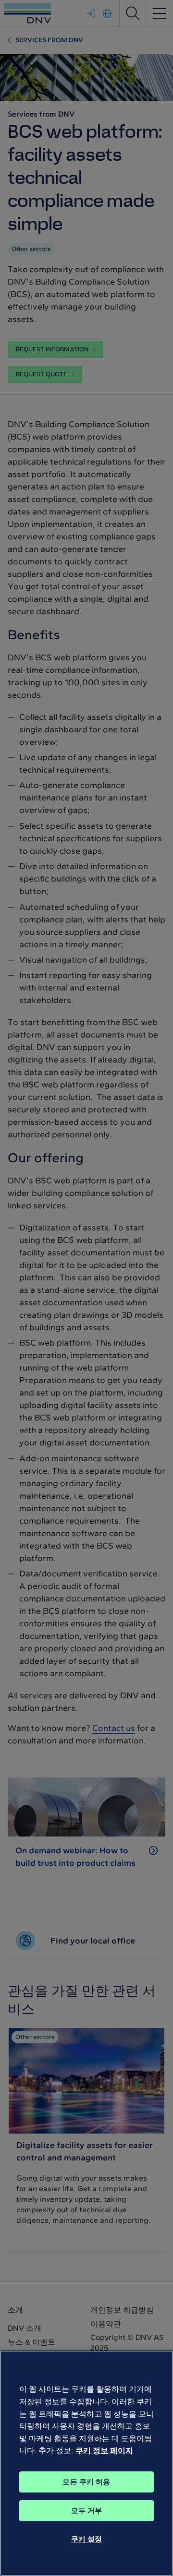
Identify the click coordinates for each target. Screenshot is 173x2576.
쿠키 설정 (87, 2539)
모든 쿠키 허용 (86, 2482)
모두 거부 (87, 2511)
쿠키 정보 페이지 (104, 2451)
